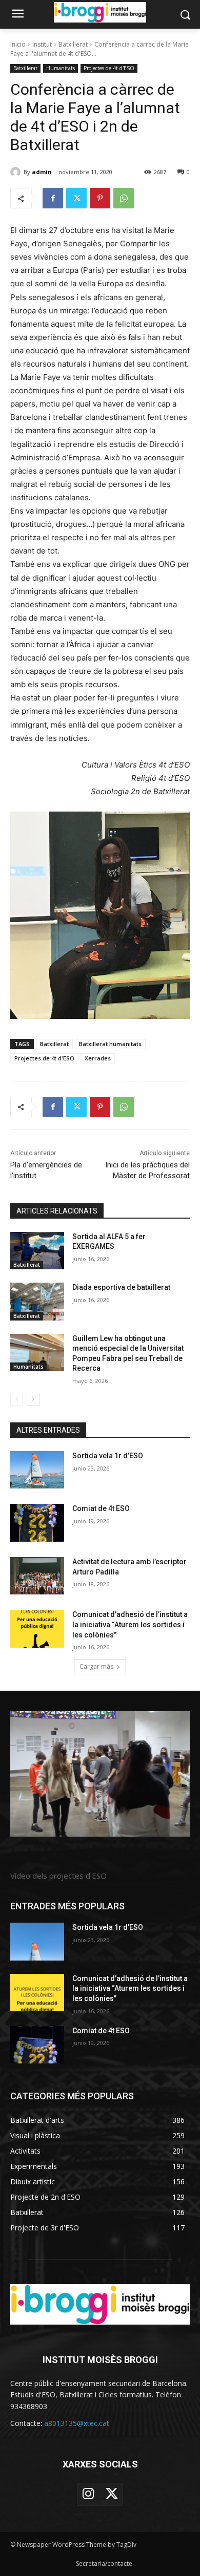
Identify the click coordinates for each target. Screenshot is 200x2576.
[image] (100, 1774)
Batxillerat (73, 44)
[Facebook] (53, 198)
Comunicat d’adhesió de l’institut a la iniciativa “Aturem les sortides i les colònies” (130, 1624)
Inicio (18, 44)
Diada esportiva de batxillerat (121, 1287)
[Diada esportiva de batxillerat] (37, 1302)
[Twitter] (76, 198)
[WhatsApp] (124, 198)
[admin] (17, 172)
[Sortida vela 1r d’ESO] (37, 1470)
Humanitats (61, 68)
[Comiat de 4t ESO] (37, 1523)
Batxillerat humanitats (110, 1044)
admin (42, 172)
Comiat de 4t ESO (101, 1508)
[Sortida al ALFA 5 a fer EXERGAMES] (37, 1251)
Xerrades (98, 1058)
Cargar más (96, 1666)
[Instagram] (88, 2494)
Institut (42, 44)
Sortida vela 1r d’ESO (108, 1456)
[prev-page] (17, 1399)
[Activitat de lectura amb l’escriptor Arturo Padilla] (37, 1576)
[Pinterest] (100, 198)
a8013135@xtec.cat (77, 2423)
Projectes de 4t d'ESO (109, 68)
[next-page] (33, 1399)
